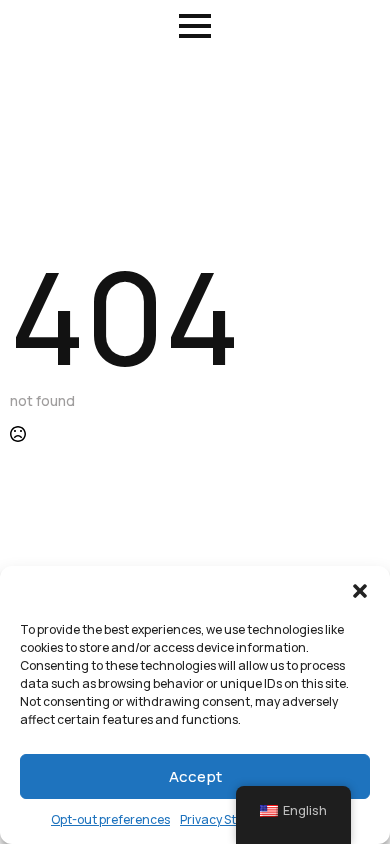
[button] (360, 591)
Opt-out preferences (110, 819)
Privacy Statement (233, 819)
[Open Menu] (195, 26)
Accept (195, 776)
